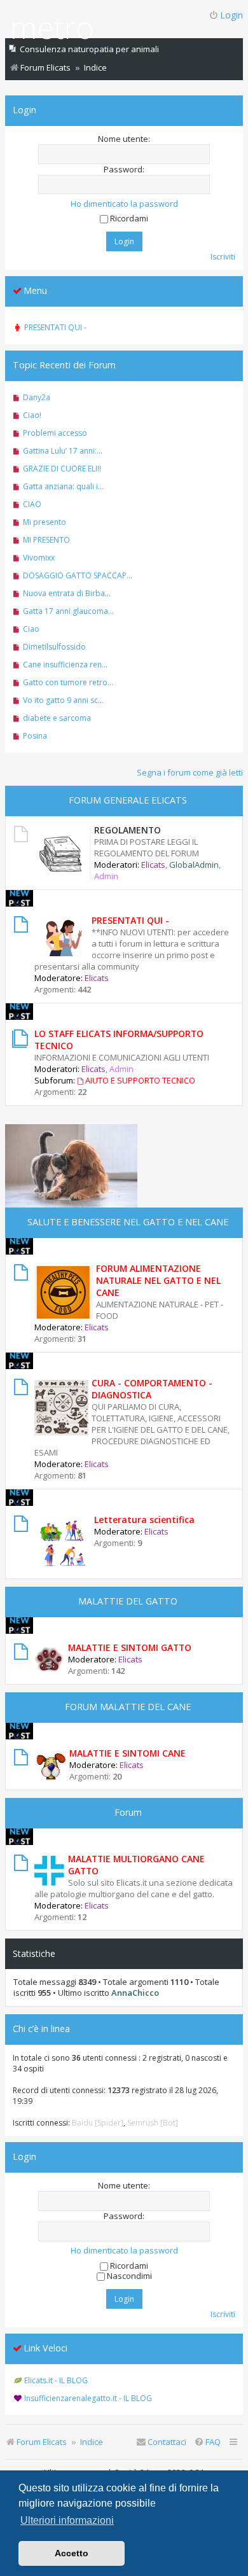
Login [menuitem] (231, 15)
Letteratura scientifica (144, 1520)
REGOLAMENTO (127, 830)
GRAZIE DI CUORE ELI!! (62, 469)
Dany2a (37, 397)
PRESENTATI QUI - (130, 920)
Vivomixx (39, 558)
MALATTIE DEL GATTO (128, 1601)
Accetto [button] (72, 2553)
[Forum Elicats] (52, 30)
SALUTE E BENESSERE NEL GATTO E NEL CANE (128, 1222)
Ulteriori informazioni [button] (67, 2520)
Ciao (31, 629)
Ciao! (32, 415)
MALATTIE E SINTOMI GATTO (130, 1647)
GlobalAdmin (194, 865)
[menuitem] (207, 2442)
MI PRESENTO (46, 540)
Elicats (153, 865)
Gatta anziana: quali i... (63, 486)
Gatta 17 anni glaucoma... (68, 611)
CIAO (32, 504)
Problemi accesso (55, 433)
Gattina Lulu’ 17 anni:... (63, 451)
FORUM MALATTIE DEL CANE (128, 1707)
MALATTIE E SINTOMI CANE (127, 1753)
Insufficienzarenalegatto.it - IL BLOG (88, 2398)
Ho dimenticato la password (124, 204)
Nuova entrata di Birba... (67, 593)
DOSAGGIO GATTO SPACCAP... (78, 575)
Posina (35, 736)
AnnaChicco (135, 1993)
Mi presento (45, 522)
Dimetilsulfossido (54, 647)
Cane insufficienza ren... (65, 665)
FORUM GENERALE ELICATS (128, 800)
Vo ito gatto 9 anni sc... (63, 700)
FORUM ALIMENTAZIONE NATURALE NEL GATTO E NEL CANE (158, 1280)
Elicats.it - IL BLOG (56, 2380)
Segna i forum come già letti (190, 772)
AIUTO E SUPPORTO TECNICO (140, 1080)
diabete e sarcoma (57, 718)
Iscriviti (223, 257)
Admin (106, 876)
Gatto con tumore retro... (68, 682)
